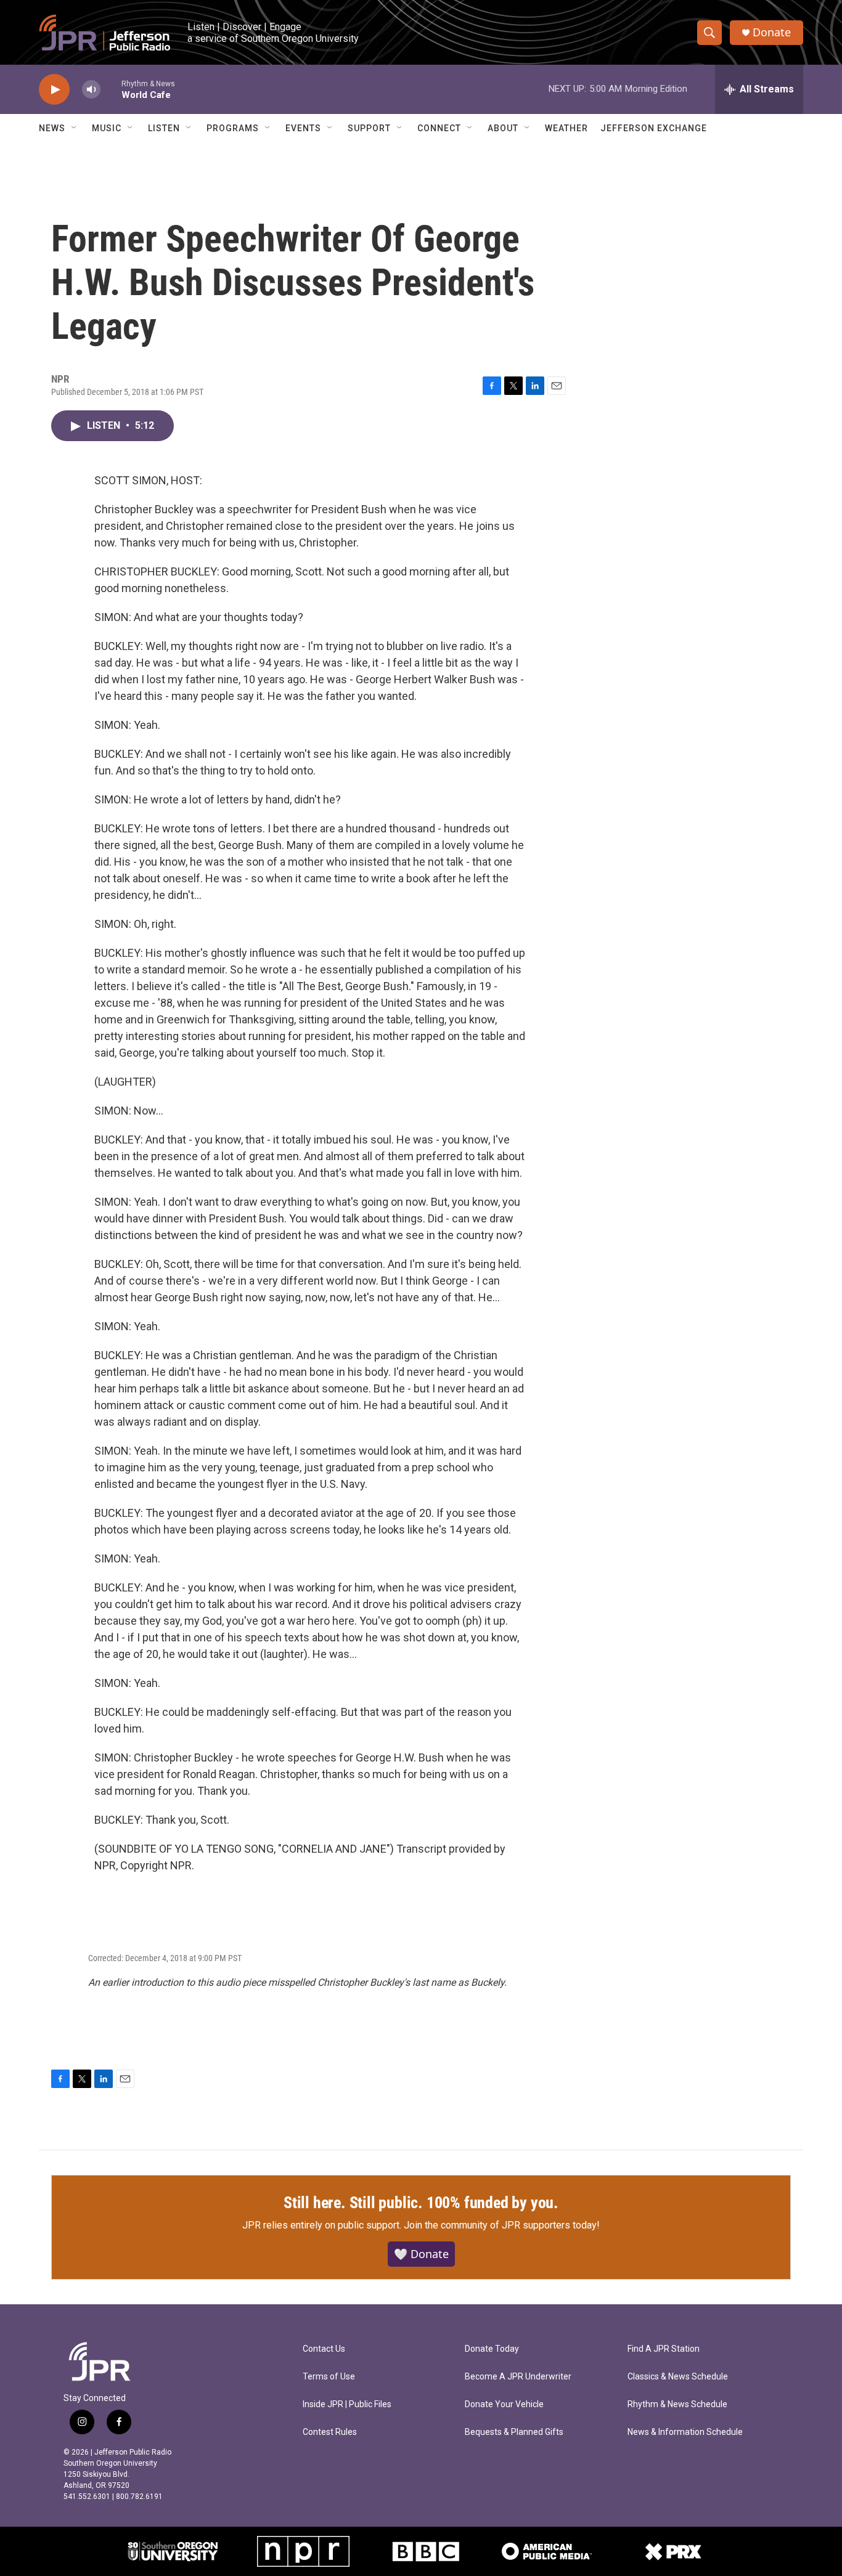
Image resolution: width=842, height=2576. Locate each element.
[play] (54, 90)
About (503, 128)
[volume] (91, 90)
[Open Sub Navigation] (75, 128)
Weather (566, 128)
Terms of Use (329, 2377)
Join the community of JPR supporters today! (502, 2225)
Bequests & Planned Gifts (514, 2432)
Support (369, 128)
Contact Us (324, 2349)
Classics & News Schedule (678, 2377)
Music (107, 128)
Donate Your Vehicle (504, 2404)
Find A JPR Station (664, 2349)
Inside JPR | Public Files (347, 2404)
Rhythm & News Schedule (677, 2404)
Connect (439, 128)
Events (303, 128)
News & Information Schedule (685, 2432)
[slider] (111, 89)
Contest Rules (330, 2432)
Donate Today (492, 2349)
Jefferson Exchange (654, 128)
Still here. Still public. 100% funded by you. (421, 2203)
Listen (164, 128)
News (52, 128)
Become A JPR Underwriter (518, 2377)
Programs (233, 128)
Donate (772, 32)
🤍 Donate (421, 2254)
